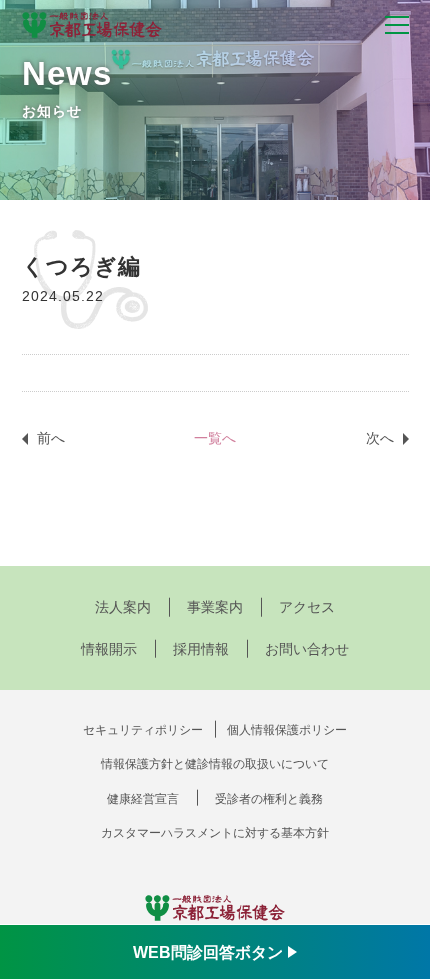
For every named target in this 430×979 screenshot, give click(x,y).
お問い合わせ (307, 649)
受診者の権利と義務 (269, 799)
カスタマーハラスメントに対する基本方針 (215, 833)
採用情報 (201, 649)
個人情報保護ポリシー (287, 730)
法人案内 (123, 607)
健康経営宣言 (143, 799)
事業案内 (215, 607)
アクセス (307, 607)
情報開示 (109, 649)
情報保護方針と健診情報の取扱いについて (215, 764)
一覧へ (215, 438)
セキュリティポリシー (143, 730)
